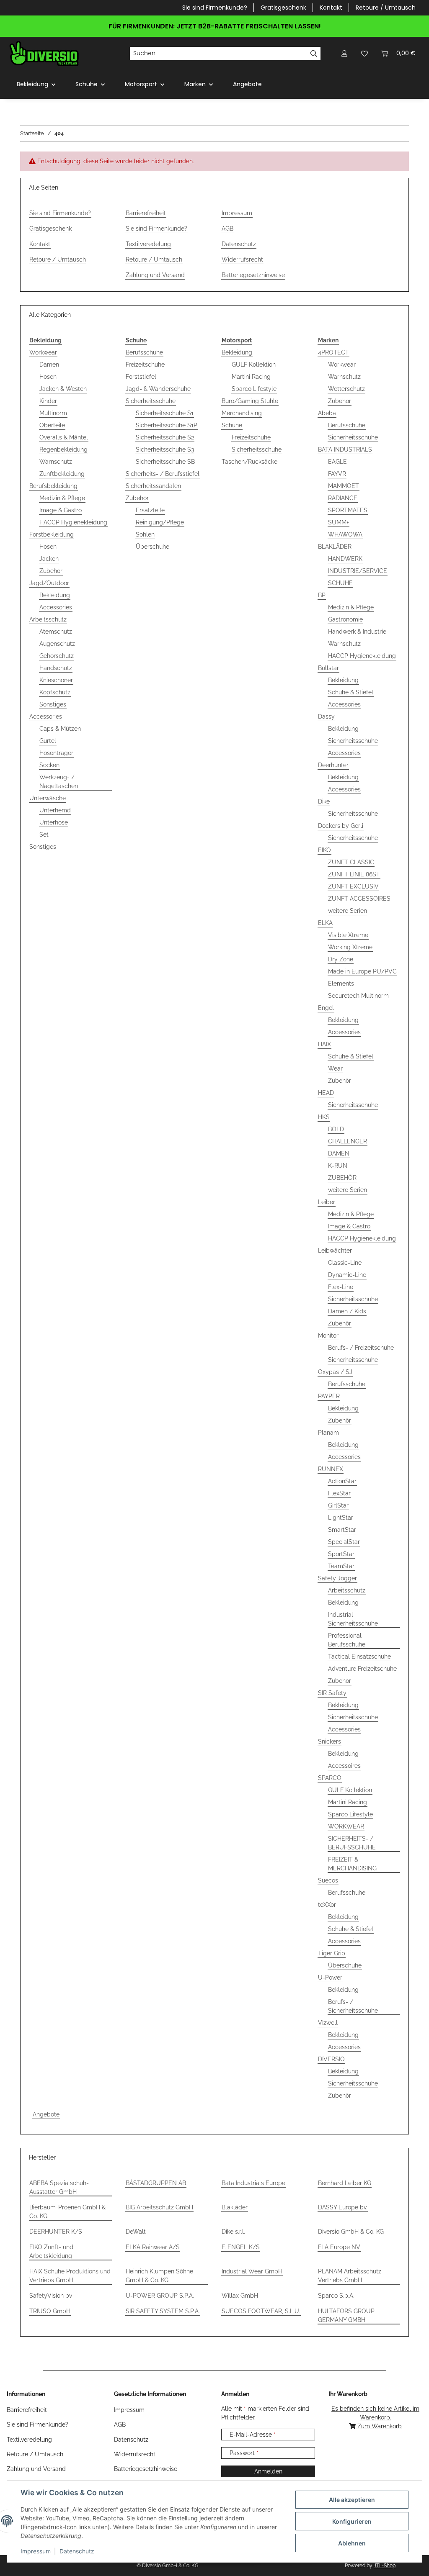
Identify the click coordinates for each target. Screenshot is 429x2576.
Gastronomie (345, 619)
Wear (335, 1068)
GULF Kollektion (254, 365)
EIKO (324, 850)
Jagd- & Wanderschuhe (158, 389)
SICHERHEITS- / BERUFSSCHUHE (352, 1843)
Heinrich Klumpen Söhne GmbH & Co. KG (159, 2276)
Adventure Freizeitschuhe (362, 1669)
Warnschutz (56, 462)
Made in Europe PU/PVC (362, 971)
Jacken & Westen (63, 389)
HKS (324, 1117)
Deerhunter (333, 765)
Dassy (326, 717)
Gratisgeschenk (283, 8)
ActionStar (342, 1481)
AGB (227, 229)
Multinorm (53, 413)
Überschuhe (152, 547)
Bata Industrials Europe (253, 2183)
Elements (341, 984)
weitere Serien (348, 911)
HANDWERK (345, 559)
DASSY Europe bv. (343, 2207)
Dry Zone (341, 959)
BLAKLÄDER (335, 547)
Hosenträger (56, 753)
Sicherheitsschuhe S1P (167, 425)
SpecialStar (344, 1542)
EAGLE (337, 462)
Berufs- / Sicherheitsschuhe (353, 2006)
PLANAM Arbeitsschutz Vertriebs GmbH (350, 2276)
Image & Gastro (61, 510)
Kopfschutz (55, 692)
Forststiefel (141, 377)
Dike (324, 801)
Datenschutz (77, 2551)
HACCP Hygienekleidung (73, 522)
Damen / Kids (347, 1311)
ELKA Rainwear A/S (153, 2247)
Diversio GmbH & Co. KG (351, 2232)
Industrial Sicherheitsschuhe (353, 1619)
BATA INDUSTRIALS (345, 449)
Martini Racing (251, 377)
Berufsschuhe (144, 352)
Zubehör (51, 571)
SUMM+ (339, 522)
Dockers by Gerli (341, 826)
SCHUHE (340, 583)
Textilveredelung (148, 244)
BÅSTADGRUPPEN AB (156, 2183)
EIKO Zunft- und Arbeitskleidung (51, 2251)
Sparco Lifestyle (254, 389)
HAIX (324, 1044)
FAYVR (337, 474)
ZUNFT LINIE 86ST (354, 874)
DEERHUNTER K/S (56, 2232)
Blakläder (235, 2207)
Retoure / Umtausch (386, 8)
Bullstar (328, 668)
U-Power (330, 1978)
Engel (326, 1008)
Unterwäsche (48, 798)
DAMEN (339, 1153)
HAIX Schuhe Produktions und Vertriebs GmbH (70, 2276)
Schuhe (232, 425)
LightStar (341, 1518)
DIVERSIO (331, 2059)
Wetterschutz (346, 389)
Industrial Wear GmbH (252, 2271)
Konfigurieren (352, 2521)
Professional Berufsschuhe (347, 1640)
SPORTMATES (348, 510)
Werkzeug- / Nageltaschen (59, 782)
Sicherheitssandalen (153, 486)
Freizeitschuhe (145, 365)
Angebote (46, 2114)
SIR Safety (332, 1693)
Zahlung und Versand (155, 275)
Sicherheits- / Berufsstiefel (163, 474)
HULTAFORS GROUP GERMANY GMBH (346, 2315)
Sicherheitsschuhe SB (165, 462)
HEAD (326, 1093)
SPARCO (330, 1778)
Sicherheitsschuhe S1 (165, 413)
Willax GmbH (240, 2296)
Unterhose (54, 822)
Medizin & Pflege (62, 498)
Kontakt (331, 8)
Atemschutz (56, 632)
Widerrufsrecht (242, 259)
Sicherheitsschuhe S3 (165, 449)
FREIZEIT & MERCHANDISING (352, 1864)
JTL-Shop (385, 2566)
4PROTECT (333, 352)
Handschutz (56, 668)
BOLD (336, 1129)
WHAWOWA (345, 534)
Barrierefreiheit (146, 213)
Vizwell (328, 2023)
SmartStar (342, 1530)
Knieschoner (56, 680)
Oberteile (52, 425)
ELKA (325, 923)
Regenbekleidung (63, 449)
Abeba (327, 413)
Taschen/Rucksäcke (249, 462)
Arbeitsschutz (48, 619)
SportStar (341, 1554)
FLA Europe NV (339, 2247)
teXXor (327, 1905)
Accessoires (344, 1766)
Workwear (43, 352)
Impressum (36, 2551)
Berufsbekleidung (53, 486)
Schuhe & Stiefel (351, 692)
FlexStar (339, 1493)
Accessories (56, 607)
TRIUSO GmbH (50, 2311)
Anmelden (268, 2471)
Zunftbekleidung (62, 474)
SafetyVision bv (51, 2296)
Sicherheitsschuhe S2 (165, 437)
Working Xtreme (350, 947)
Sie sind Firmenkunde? (215, 8)
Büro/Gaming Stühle (250, 401)
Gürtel (48, 741)
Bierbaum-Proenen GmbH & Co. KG (67, 2212)
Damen (49, 365)
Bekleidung (55, 595)
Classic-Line (345, 1263)
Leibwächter (335, 1251)
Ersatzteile (150, 510)
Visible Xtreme (348, 935)
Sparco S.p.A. (336, 2296)
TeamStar (341, 1566)
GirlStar (338, 1505)
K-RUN (338, 1166)
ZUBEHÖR (342, 1178)
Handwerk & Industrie (357, 632)
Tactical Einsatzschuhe (359, 1657)
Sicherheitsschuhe (151, 401)
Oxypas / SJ (335, 1372)
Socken (49, 765)
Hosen (48, 377)
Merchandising (242, 413)
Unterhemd (55, 810)
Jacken (49, 559)
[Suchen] (314, 54)
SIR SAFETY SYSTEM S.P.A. (163, 2311)
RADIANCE (343, 498)
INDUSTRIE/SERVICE (358, 571)
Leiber (327, 1202)
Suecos (328, 1880)
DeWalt (136, 2232)
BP (322, 595)
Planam (328, 1433)
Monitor (328, 1336)
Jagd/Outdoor (49, 583)
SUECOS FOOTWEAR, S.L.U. (261, 2311)
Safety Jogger (337, 1578)
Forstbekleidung (52, 534)
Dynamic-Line (347, 1275)
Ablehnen (352, 2543)
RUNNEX (331, 1469)
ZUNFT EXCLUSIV (353, 886)
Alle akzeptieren (352, 2500)
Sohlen (145, 534)
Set (44, 835)
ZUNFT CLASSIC (351, 862)
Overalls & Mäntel (64, 437)
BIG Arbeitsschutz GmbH (159, 2207)
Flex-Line (341, 1287)
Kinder (48, 401)
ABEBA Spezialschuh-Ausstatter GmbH (59, 2187)
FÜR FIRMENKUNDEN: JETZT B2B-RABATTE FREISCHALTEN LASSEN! (215, 26)
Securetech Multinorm (358, 996)
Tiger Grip (332, 1953)
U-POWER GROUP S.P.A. (160, 2296)
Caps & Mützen (60, 729)
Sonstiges (53, 704)
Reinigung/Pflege (160, 522)
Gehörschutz (57, 656)
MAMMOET (344, 486)
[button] (344, 53)
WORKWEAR (346, 1826)
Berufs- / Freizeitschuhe (361, 1348)
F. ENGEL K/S (241, 2247)
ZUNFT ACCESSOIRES (359, 899)
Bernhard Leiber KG (345, 2183)
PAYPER (329, 1396)
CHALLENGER (348, 1141)
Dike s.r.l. (233, 2232)
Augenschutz (57, 644)
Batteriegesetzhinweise (253, 275)
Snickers (330, 1741)
